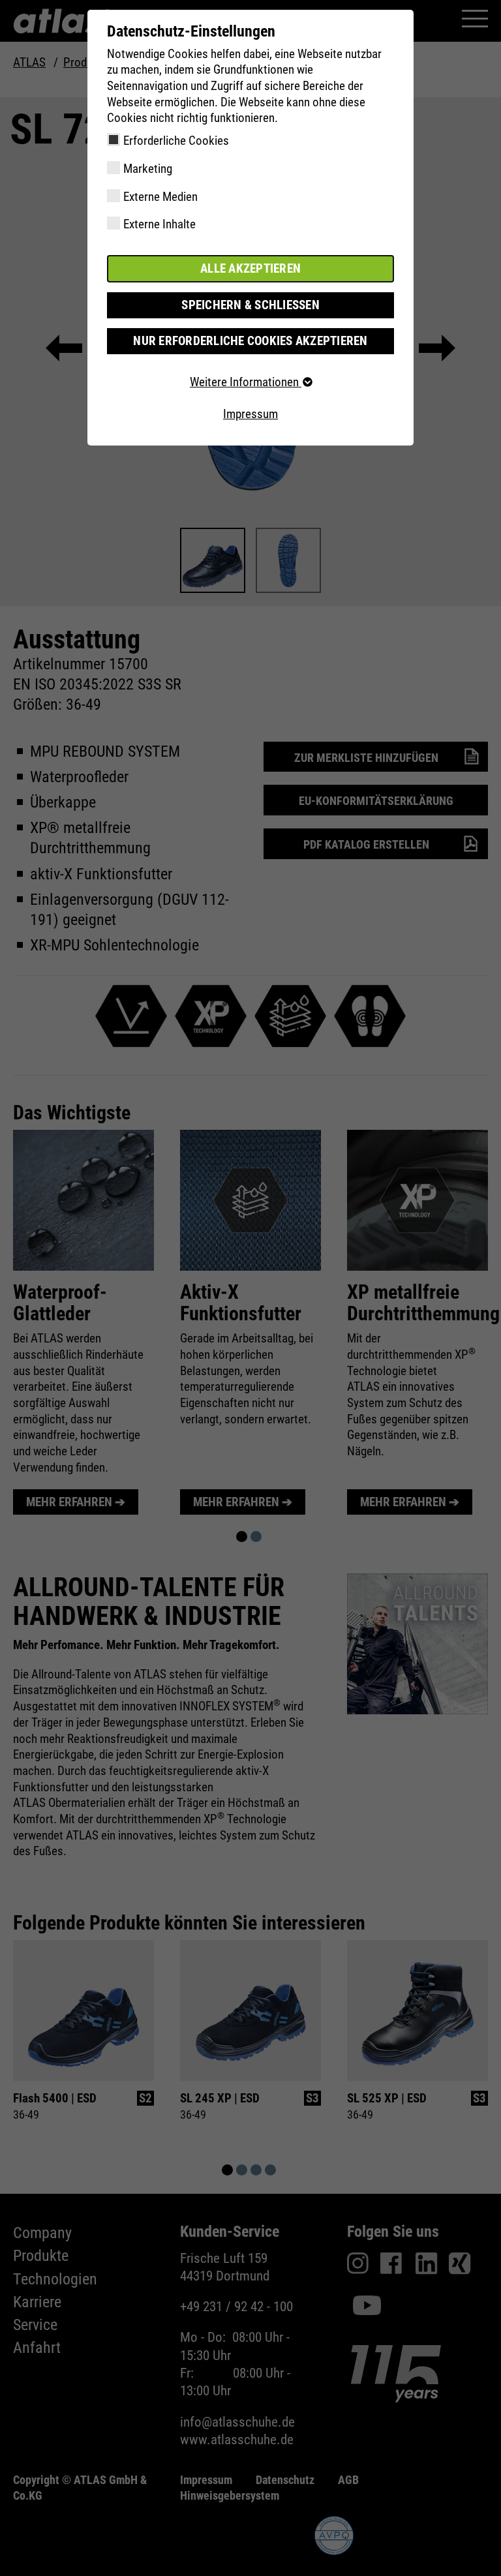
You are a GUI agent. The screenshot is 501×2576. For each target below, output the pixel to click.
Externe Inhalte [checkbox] (159, 224)
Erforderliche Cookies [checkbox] (176, 141)
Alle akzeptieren (250, 268)
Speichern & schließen (250, 305)
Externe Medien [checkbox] (160, 197)
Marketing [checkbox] (148, 169)
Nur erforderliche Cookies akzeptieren (250, 341)
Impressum (250, 414)
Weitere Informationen (246, 382)
